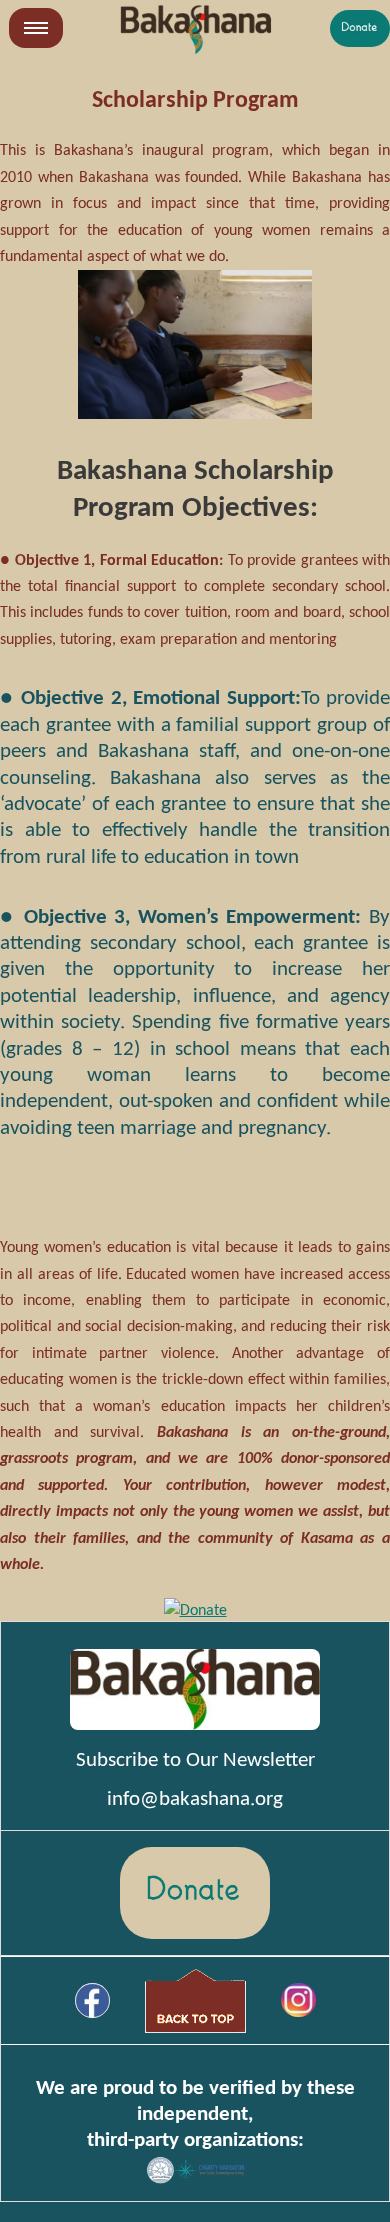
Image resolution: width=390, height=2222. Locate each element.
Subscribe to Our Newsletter (195, 1760)
